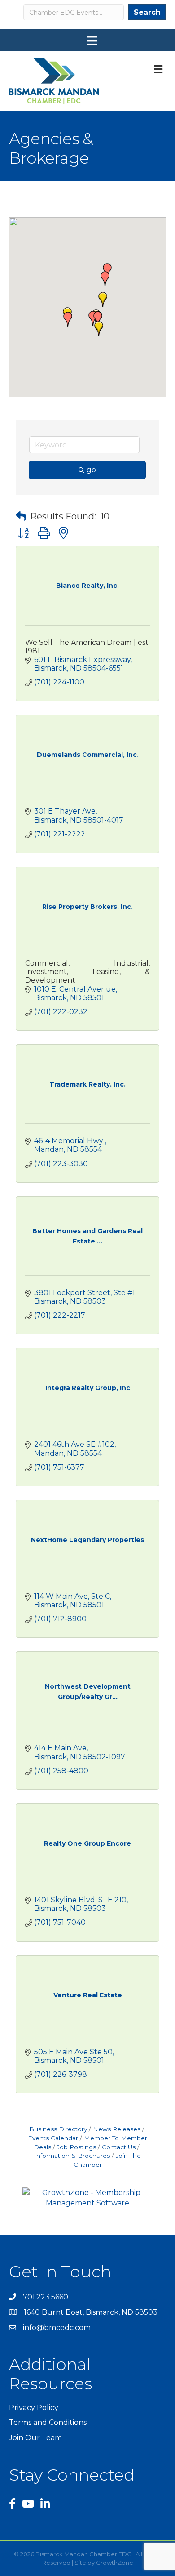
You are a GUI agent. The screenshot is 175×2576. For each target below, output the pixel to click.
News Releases (117, 2129)
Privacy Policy (34, 2408)
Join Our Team (35, 2438)
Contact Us (119, 2147)
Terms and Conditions (48, 2422)
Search (147, 12)
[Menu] (92, 40)
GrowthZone (115, 2563)
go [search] (91, 470)
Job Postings (77, 2147)
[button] (99, 329)
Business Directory (58, 2129)
